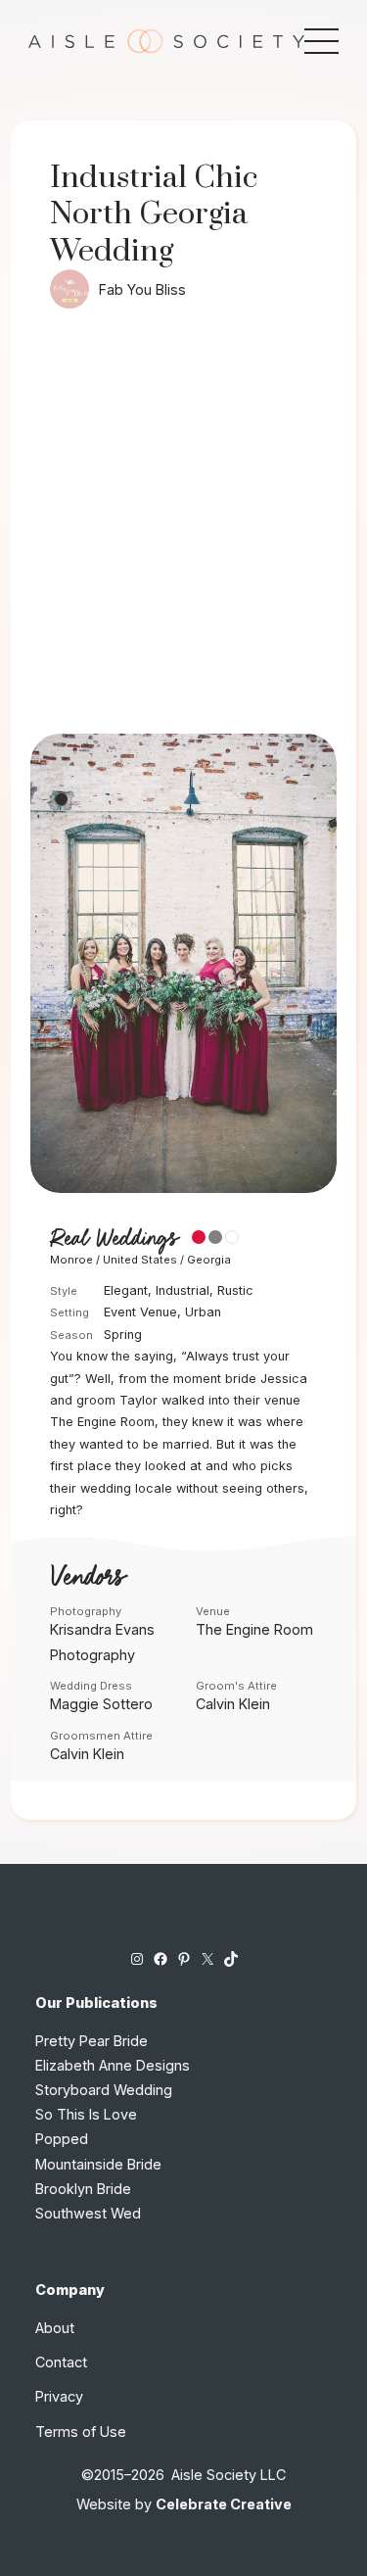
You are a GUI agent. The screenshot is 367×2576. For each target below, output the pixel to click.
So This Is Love (86, 2114)
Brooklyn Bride (83, 2189)
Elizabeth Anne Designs (113, 2065)
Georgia (209, 1260)
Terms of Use (81, 2432)
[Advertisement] (183, 540)
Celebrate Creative (224, 2504)
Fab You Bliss (142, 289)
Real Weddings (114, 1239)
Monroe (71, 1260)
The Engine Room (254, 1629)
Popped (62, 2139)
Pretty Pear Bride (92, 2041)
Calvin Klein (233, 1704)
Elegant (126, 1290)
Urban (203, 1312)
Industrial (183, 1290)
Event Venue (140, 1312)
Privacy (59, 2396)
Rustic (235, 1290)
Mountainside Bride (98, 2164)
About (55, 2328)
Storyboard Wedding (104, 2090)
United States (140, 1260)
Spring (123, 1335)
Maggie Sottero (101, 1704)
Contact (61, 2362)
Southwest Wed (88, 2213)
